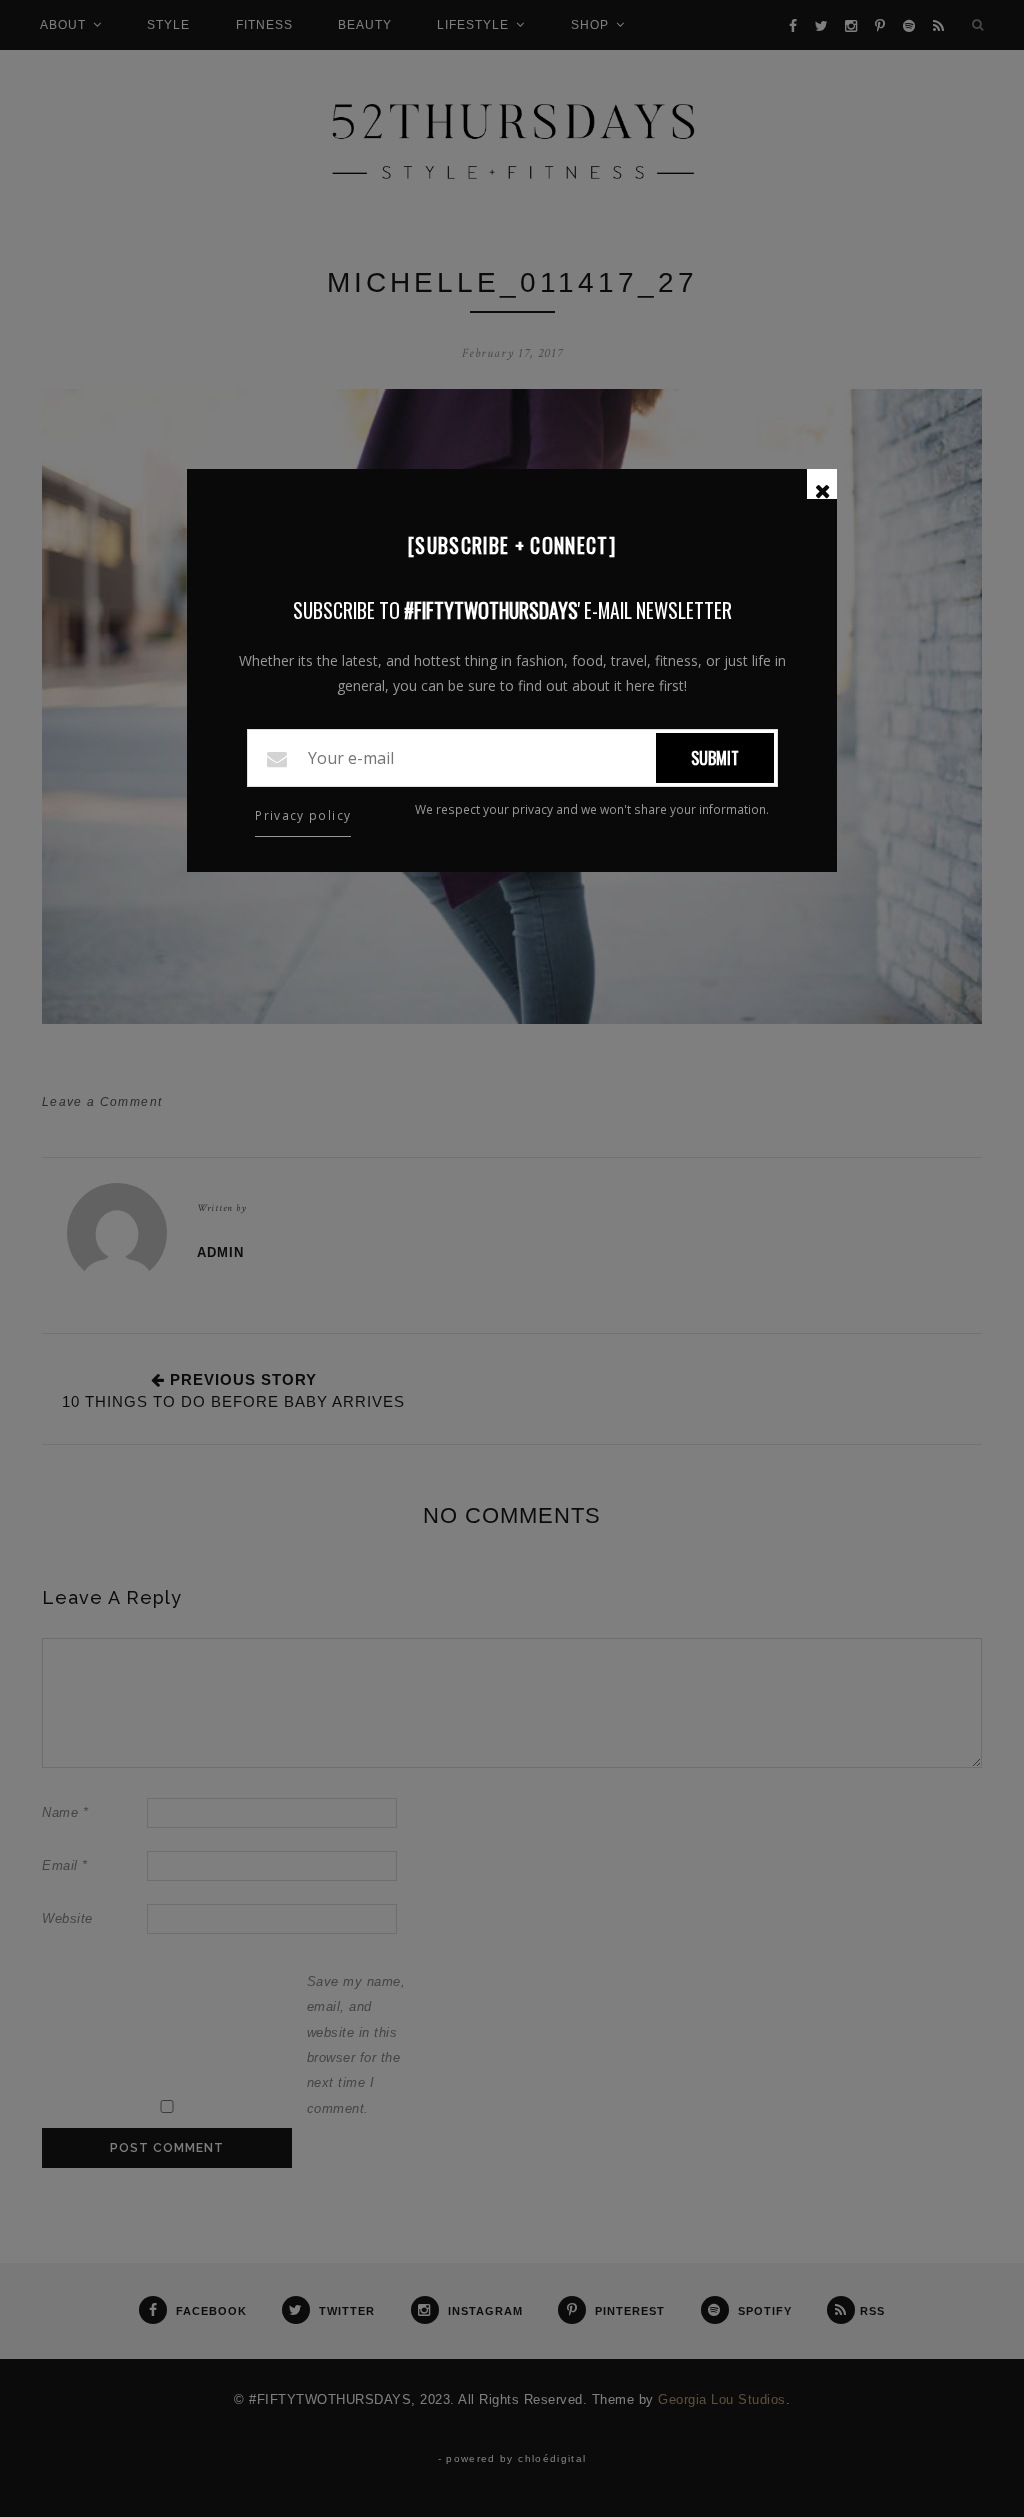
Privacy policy (303, 815)
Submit (715, 758)
